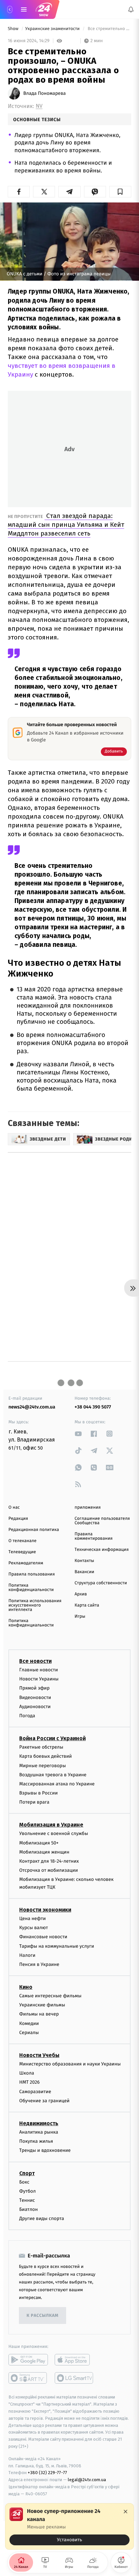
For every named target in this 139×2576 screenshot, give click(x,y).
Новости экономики (45, 1910)
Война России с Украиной (52, 1738)
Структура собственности (101, 1583)
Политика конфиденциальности (31, 1588)
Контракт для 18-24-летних (49, 1861)
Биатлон (29, 2209)
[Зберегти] (120, 192)
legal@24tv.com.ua (87, 2480)
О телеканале (22, 1541)
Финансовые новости (43, 1937)
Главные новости (39, 1670)
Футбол (27, 2191)
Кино (26, 1987)
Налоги (27, 1955)
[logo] (44, 9)
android (28, 2360)
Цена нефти (33, 1919)
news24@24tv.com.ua (32, 1407)
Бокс (24, 2182)
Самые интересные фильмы (50, 1996)
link (78, 1434)
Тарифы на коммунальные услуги (57, 1946)
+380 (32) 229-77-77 (47, 2473)
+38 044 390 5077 (93, 1407)
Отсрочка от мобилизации (49, 1870)
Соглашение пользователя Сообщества (102, 1521)
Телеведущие (22, 1552)
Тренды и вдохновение (45, 2150)
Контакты (84, 1561)
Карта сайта (87, 1605)
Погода (27, 1716)
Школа (27, 2073)
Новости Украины (39, 1679)
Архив (81, 1594)
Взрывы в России (38, 1793)
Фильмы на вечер (39, 2014)
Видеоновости (35, 1697)
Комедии (29, 2023)
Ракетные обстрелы (41, 1747)
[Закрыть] (126, 2512)
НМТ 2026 (30, 2082)
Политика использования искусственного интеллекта (35, 1605)
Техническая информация (102, 1550)
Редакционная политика (34, 1530)
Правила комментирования (94, 1536)
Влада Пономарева (45, 93)
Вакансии (84, 1572)
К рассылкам (43, 2316)
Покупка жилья (36, 2141)
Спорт (27, 2173)
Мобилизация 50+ (39, 1843)
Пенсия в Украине (39, 1964)
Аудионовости (35, 1707)
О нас (14, 1508)
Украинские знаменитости (53, 29)
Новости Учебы (39, 2055)
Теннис (27, 2200)
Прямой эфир (34, 1688)
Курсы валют (34, 1928)
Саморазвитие (35, 2092)
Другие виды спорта (42, 2218)
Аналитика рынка (39, 2132)
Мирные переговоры (43, 1765)
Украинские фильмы (42, 2005)
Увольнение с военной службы (54, 1833)
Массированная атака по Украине (57, 1784)
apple (74, 2360)
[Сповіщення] (131, 9)
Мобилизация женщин (44, 1852)
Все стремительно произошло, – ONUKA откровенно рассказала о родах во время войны (109, 29)
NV (39, 106)
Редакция (18, 1519)
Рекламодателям (26, 1563)
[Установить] (69, 2526)
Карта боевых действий (46, 1756)
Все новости (35, 1661)
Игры (80, 1616)
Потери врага (34, 1802)
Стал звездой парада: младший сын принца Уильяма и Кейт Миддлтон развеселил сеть (66, 525)
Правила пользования (32, 1574)
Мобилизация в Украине (51, 1825)
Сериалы (29, 2033)
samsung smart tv (74, 2378)
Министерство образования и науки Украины (70, 2064)
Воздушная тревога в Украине (53, 1775)
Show (14, 29)
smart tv (28, 2378)
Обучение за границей (44, 2101)
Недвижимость (39, 2123)
